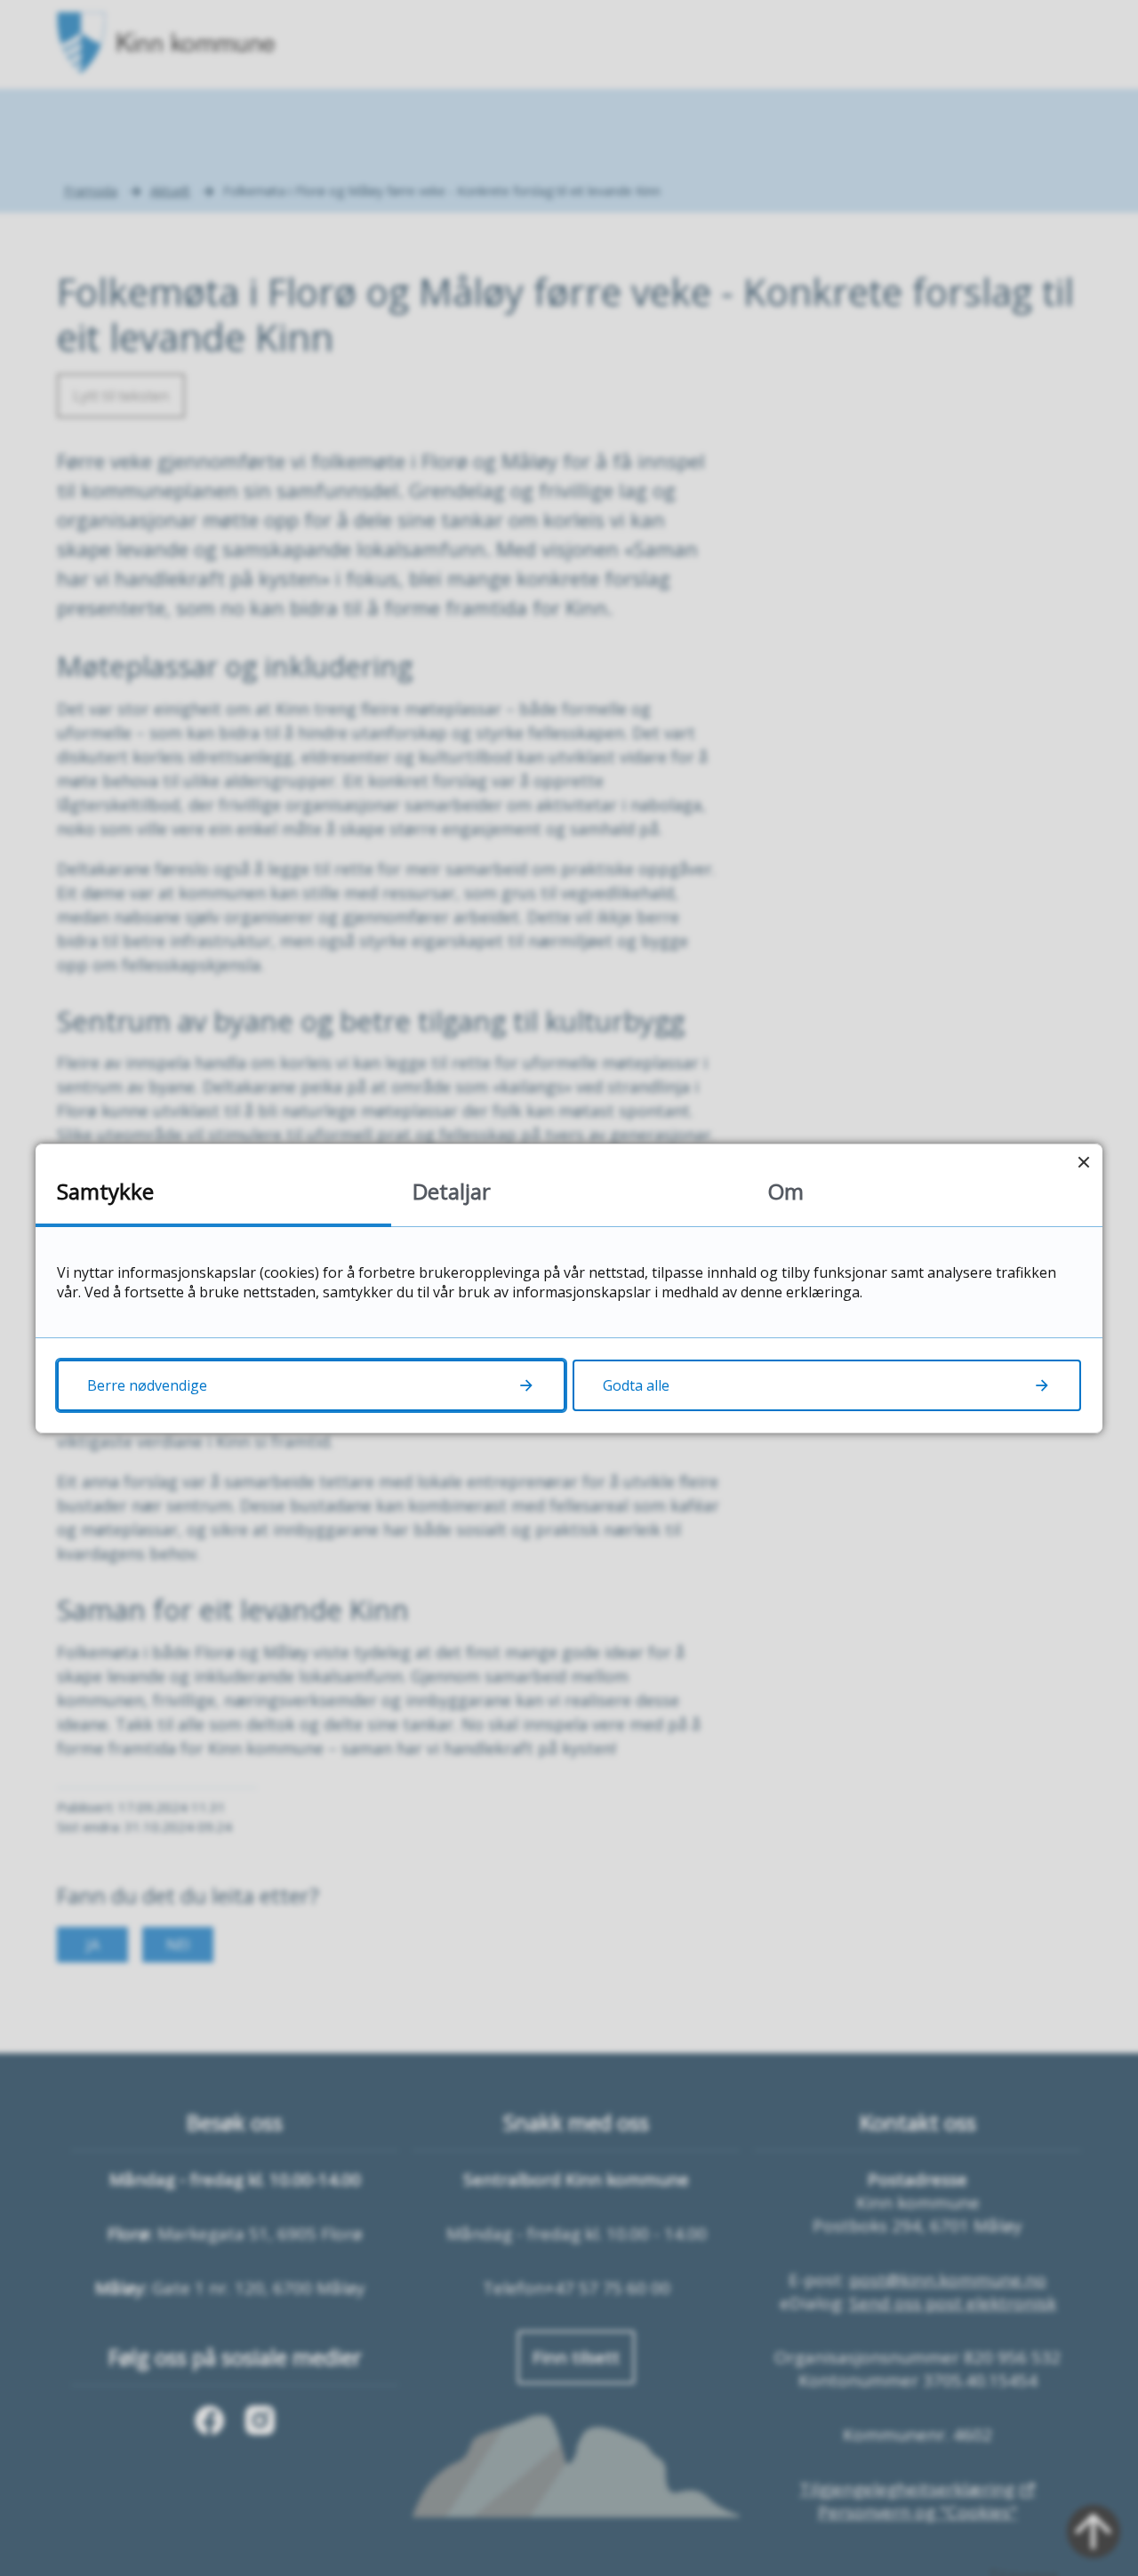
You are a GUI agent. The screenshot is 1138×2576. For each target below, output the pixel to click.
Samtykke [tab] (105, 1191)
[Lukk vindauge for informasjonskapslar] (1083, 1163)
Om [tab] (786, 1191)
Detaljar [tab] (452, 1191)
